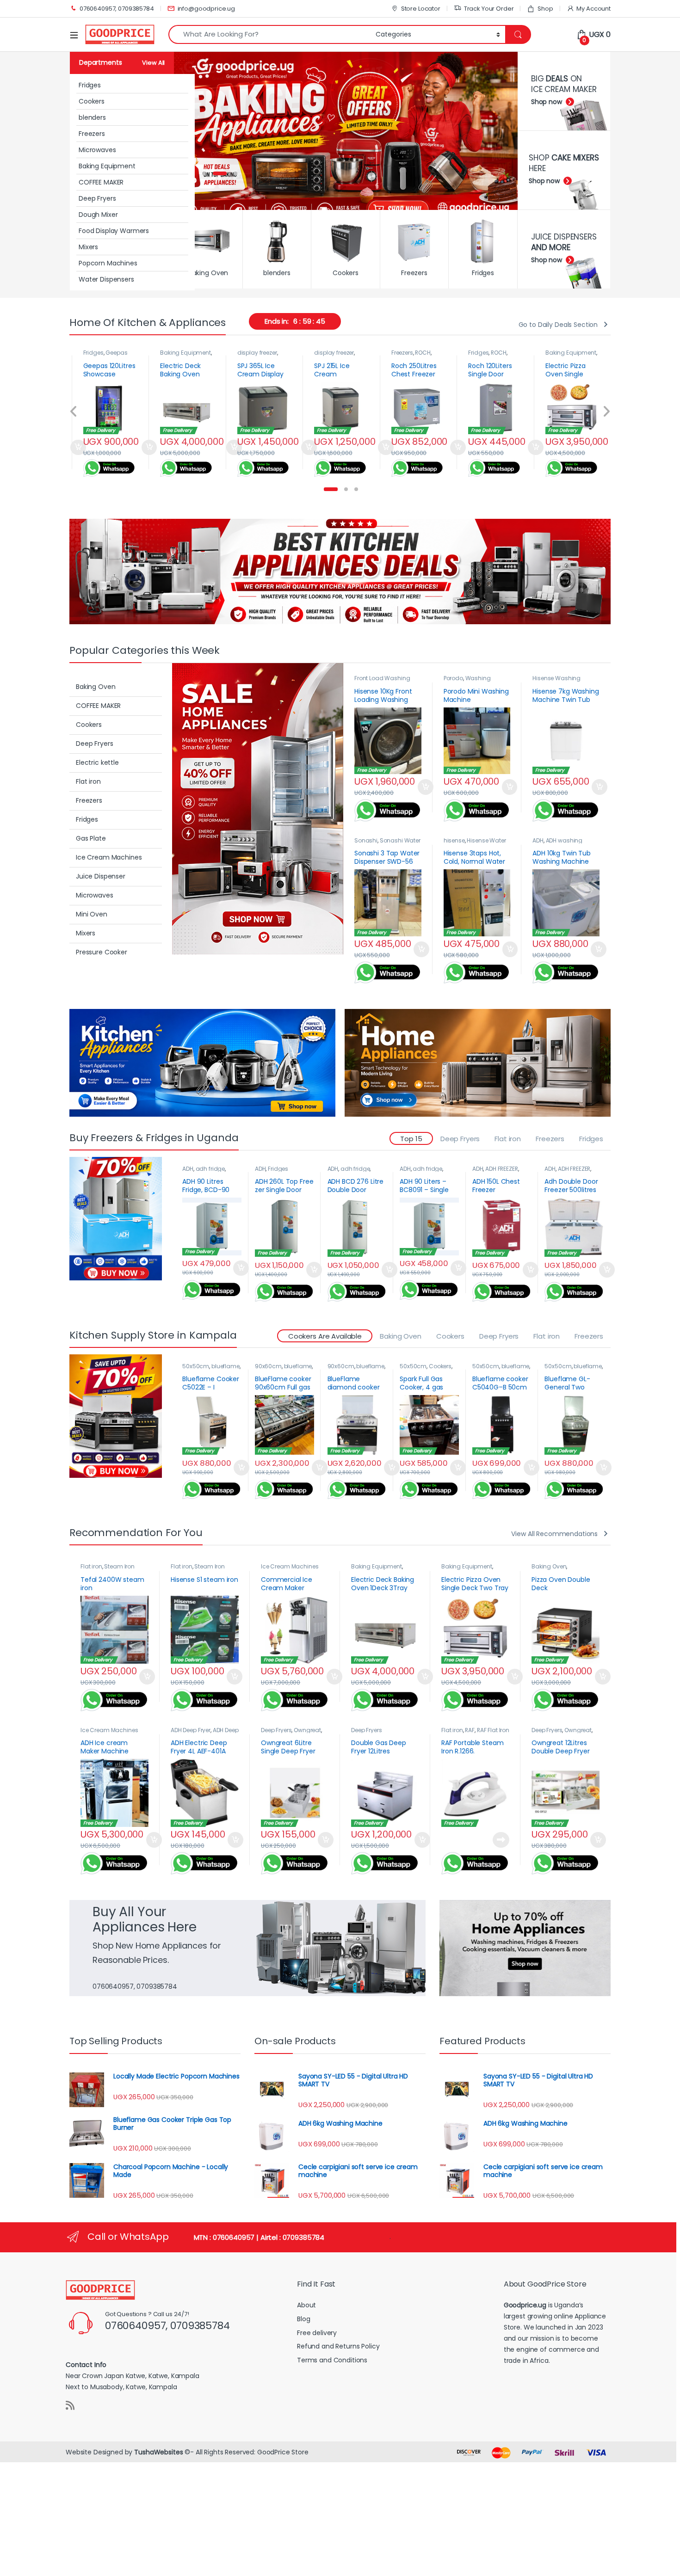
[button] (331, 489)
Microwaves (97, 150)
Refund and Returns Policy (338, 2346)
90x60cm (268, 1366)
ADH (538, 840)
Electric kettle (97, 762)
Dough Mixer (98, 215)
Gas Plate (91, 838)
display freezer (180, 353)
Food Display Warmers (114, 231)
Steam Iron (119, 1566)
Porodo (453, 678)
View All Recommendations (554, 1534)
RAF (470, 1730)
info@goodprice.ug (207, 9)
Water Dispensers (106, 279)
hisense (454, 840)
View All (153, 63)
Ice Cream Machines (109, 857)
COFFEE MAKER (101, 182)
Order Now (71, 448)
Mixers (88, 247)
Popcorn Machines (108, 263)
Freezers (92, 134)
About (306, 2305)
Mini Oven (92, 914)
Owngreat (307, 1730)
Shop (545, 9)
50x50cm (196, 1366)
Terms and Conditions (332, 2360)
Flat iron (88, 781)
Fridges (90, 85)
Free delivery (317, 2333)
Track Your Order (489, 9)
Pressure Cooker (102, 952)
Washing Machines (467, 681)
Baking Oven (563, 353)
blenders (92, 117)
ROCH (346, 353)
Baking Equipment (107, 166)
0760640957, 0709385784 (117, 9)
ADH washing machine (557, 843)
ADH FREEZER (501, 1169)
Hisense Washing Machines (556, 681)
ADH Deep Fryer (191, 1730)
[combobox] (269, 34)
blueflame (226, 1366)
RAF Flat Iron (493, 1730)
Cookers (92, 101)
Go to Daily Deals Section (558, 325)
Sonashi (366, 840)
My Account (593, 9)
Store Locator (421, 9)
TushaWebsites (158, 2452)
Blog (303, 2319)
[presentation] (74, 412)
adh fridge (210, 1169)
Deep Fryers (97, 198)
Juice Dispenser (101, 876)
